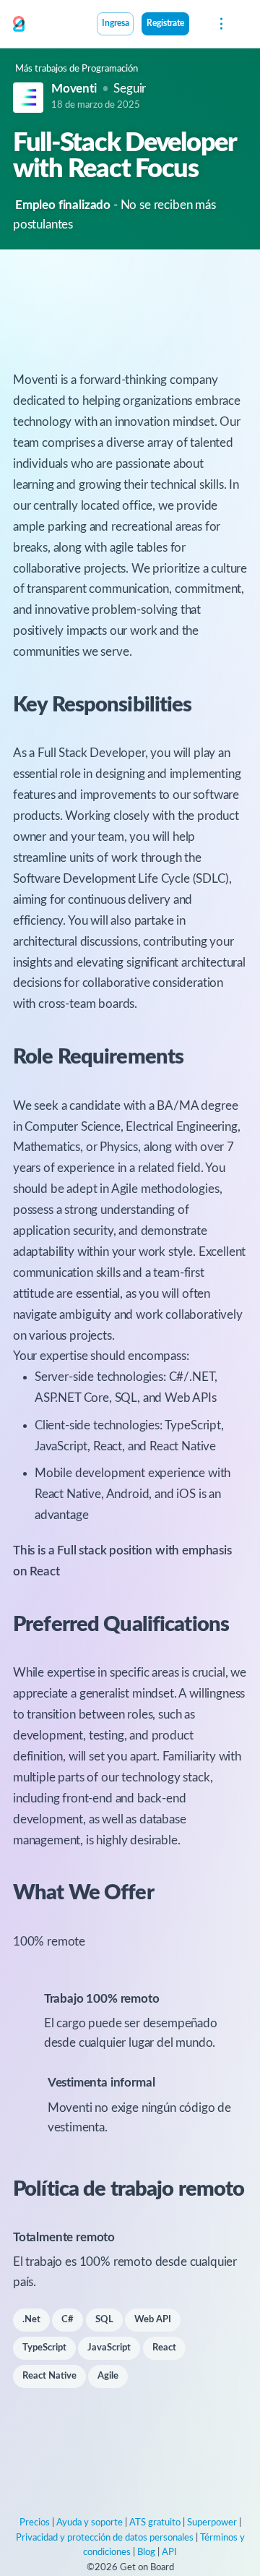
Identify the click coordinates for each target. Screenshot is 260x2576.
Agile (108, 2376)
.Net (31, 2320)
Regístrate (165, 23)
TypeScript (44, 2348)
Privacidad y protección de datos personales (105, 2538)
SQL (104, 2320)
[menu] (220, 24)
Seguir (130, 89)
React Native (49, 2376)
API (169, 2553)
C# (68, 2320)
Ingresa (116, 23)
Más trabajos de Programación (77, 69)
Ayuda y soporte (90, 2523)
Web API (153, 2320)
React (164, 2348)
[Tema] (197, 25)
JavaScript (109, 2348)
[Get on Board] (19, 25)
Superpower (212, 2523)
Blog (146, 2553)
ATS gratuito (155, 2523)
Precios (35, 2523)
